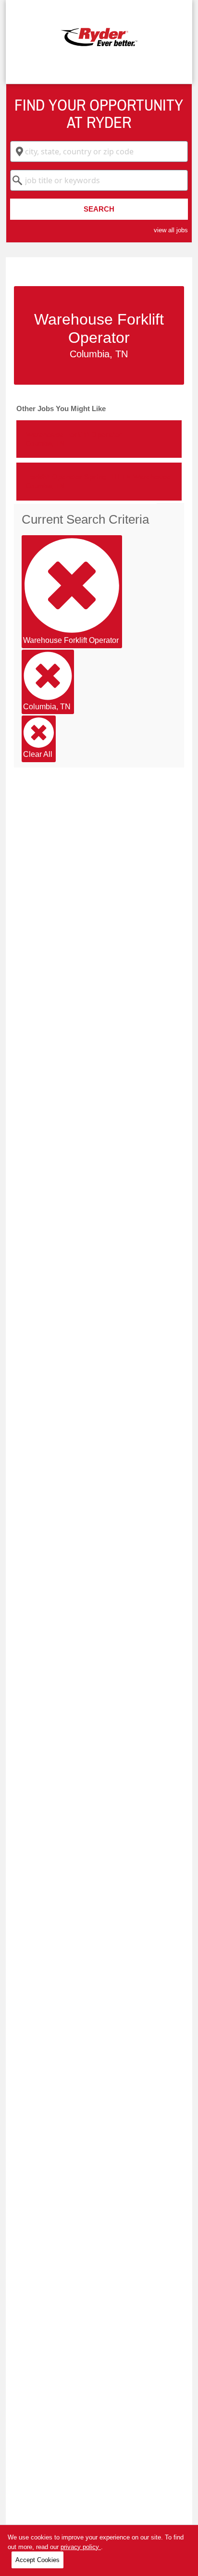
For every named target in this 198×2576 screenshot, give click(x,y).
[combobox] (99, 151)
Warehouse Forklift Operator (71, 640)
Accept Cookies (37, 2560)
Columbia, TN (47, 707)
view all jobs (171, 230)
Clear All (38, 754)
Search (99, 209)
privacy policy (81, 2547)
